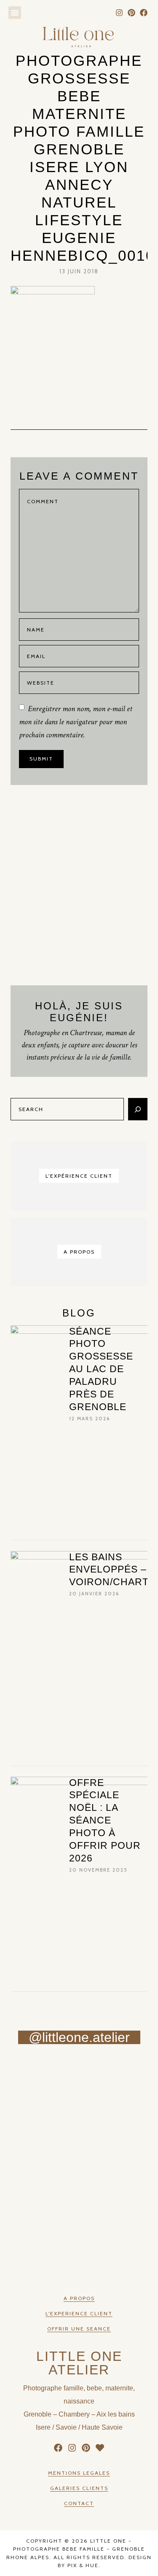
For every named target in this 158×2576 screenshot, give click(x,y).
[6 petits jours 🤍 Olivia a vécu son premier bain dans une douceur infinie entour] (40, 2233)
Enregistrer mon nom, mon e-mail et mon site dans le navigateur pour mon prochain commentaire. (76, 722)
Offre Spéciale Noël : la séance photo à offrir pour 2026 (105, 1820)
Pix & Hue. (84, 2565)
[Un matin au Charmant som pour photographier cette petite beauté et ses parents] (40, 2076)
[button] (15, 13)
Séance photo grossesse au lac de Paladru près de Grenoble (101, 1369)
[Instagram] (119, 13)
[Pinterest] (131, 13)
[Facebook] (143, 13)
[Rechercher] (138, 1109)
